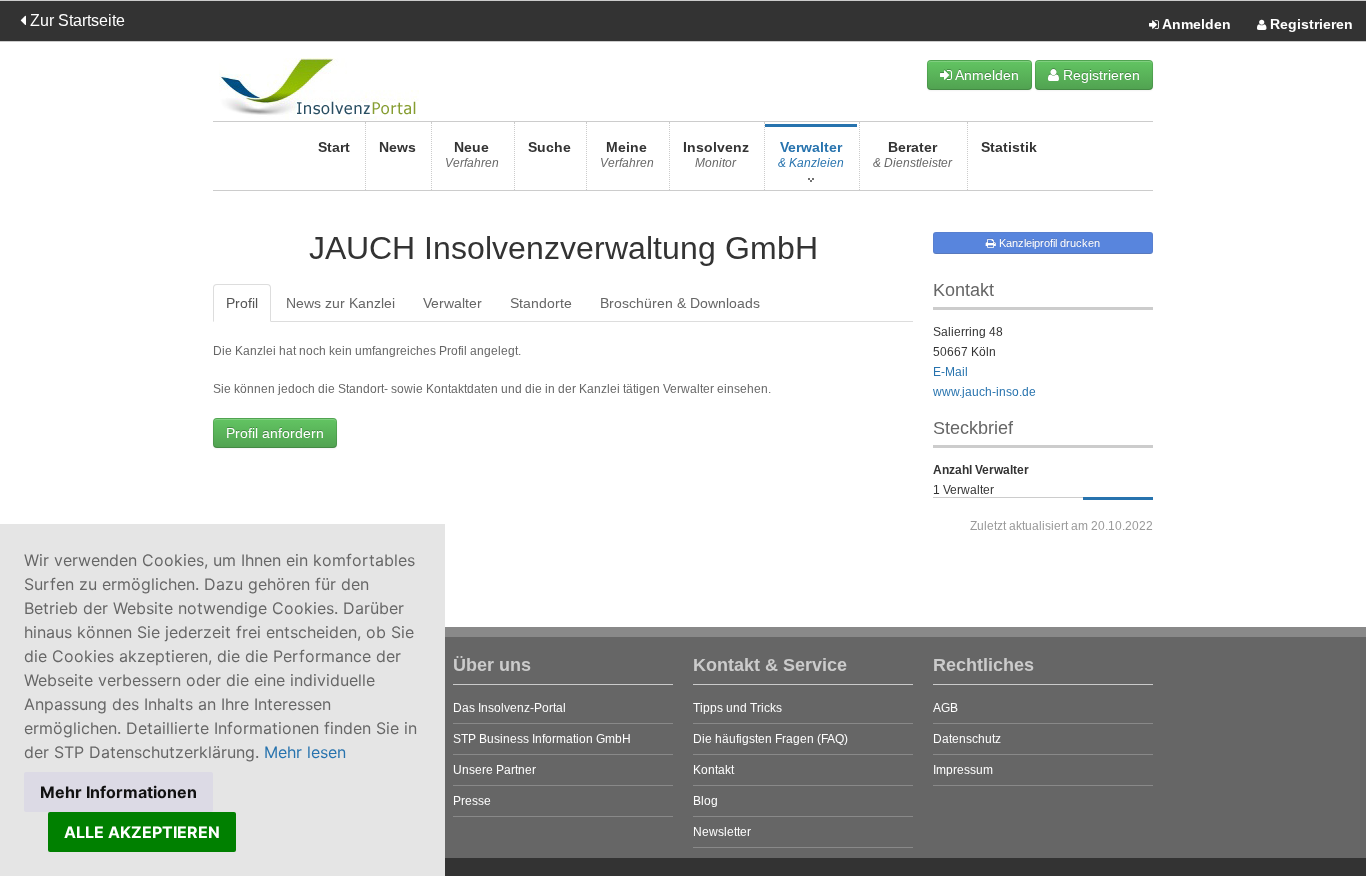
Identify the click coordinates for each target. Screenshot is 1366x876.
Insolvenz (716, 154)
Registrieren (1309, 24)
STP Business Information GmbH (542, 739)
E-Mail (950, 372)
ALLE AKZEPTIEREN (142, 832)
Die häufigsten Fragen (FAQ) (770, 739)
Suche (549, 147)
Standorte (541, 303)
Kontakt (713, 770)
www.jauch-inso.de (984, 392)
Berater (912, 154)
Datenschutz (967, 739)
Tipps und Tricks (737, 708)
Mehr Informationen (118, 792)
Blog (705, 801)
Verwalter (811, 154)
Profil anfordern (275, 433)
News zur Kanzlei (340, 303)
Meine (627, 154)
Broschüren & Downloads (680, 303)
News (397, 147)
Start (334, 147)
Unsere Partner (494, 770)
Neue (472, 154)
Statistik (1009, 147)
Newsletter (722, 832)
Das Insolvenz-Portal (509, 708)
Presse (472, 801)
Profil (242, 303)
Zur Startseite (75, 20)
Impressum (963, 770)
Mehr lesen (305, 752)
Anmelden (1195, 24)
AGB (945, 708)
